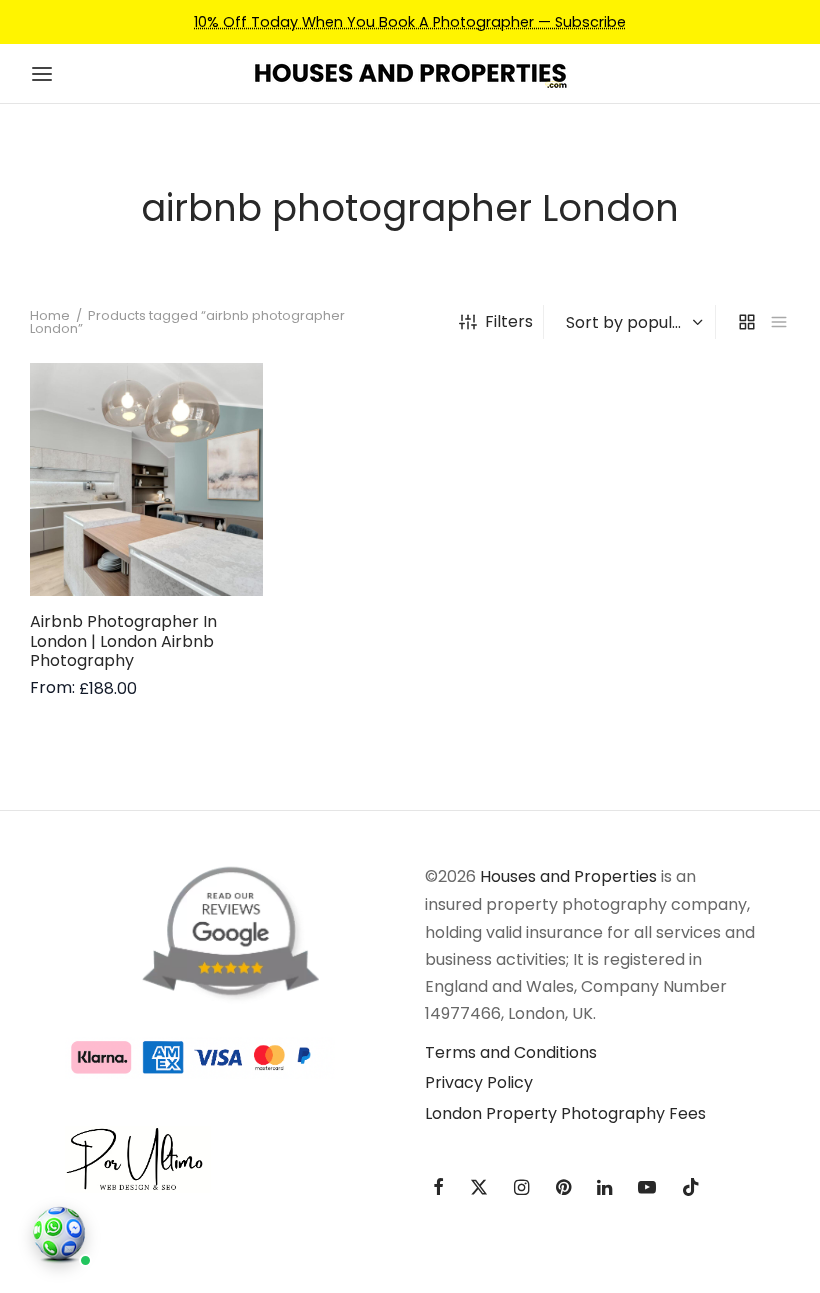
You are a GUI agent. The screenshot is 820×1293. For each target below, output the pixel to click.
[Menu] (42, 74)
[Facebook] (438, 1188)
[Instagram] (521, 1188)
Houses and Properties (568, 876)
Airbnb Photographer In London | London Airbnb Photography (123, 641)
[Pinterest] (563, 1188)
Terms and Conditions (511, 1052)
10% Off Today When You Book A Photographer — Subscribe (410, 22)
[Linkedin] (604, 1188)
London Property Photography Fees (565, 1113)
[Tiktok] (691, 1188)
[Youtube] (647, 1188)
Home (50, 315)
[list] (779, 322)
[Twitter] (479, 1188)
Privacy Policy (479, 1082)
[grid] (747, 322)
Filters (509, 321)
